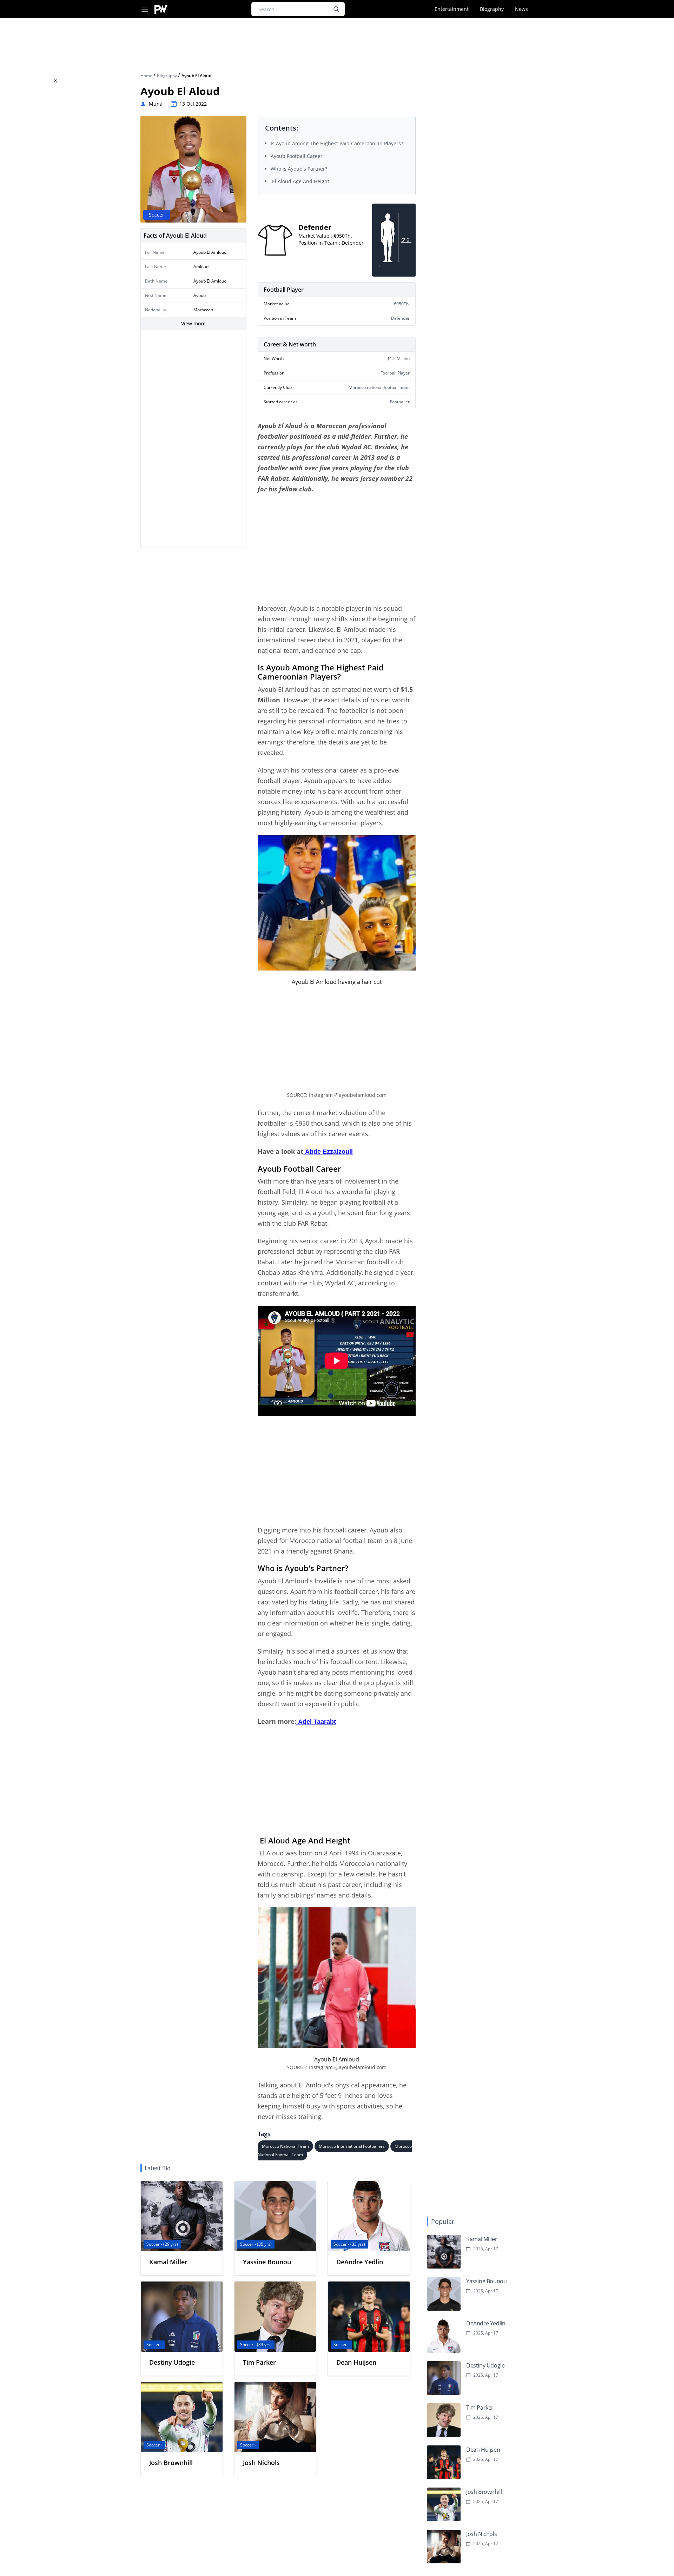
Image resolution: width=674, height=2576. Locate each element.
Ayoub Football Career (297, 156)
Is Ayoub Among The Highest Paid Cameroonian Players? (338, 143)
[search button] (336, 9)
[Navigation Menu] (145, 9)
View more (193, 323)
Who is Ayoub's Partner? (300, 169)
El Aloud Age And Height (300, 181)
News (521, 9)
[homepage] (161, 9)
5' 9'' (406, 240)
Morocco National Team (285, 2146)
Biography (492, 9)
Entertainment (452, 9)
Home (147, 76)
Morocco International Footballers (352, 2146)
